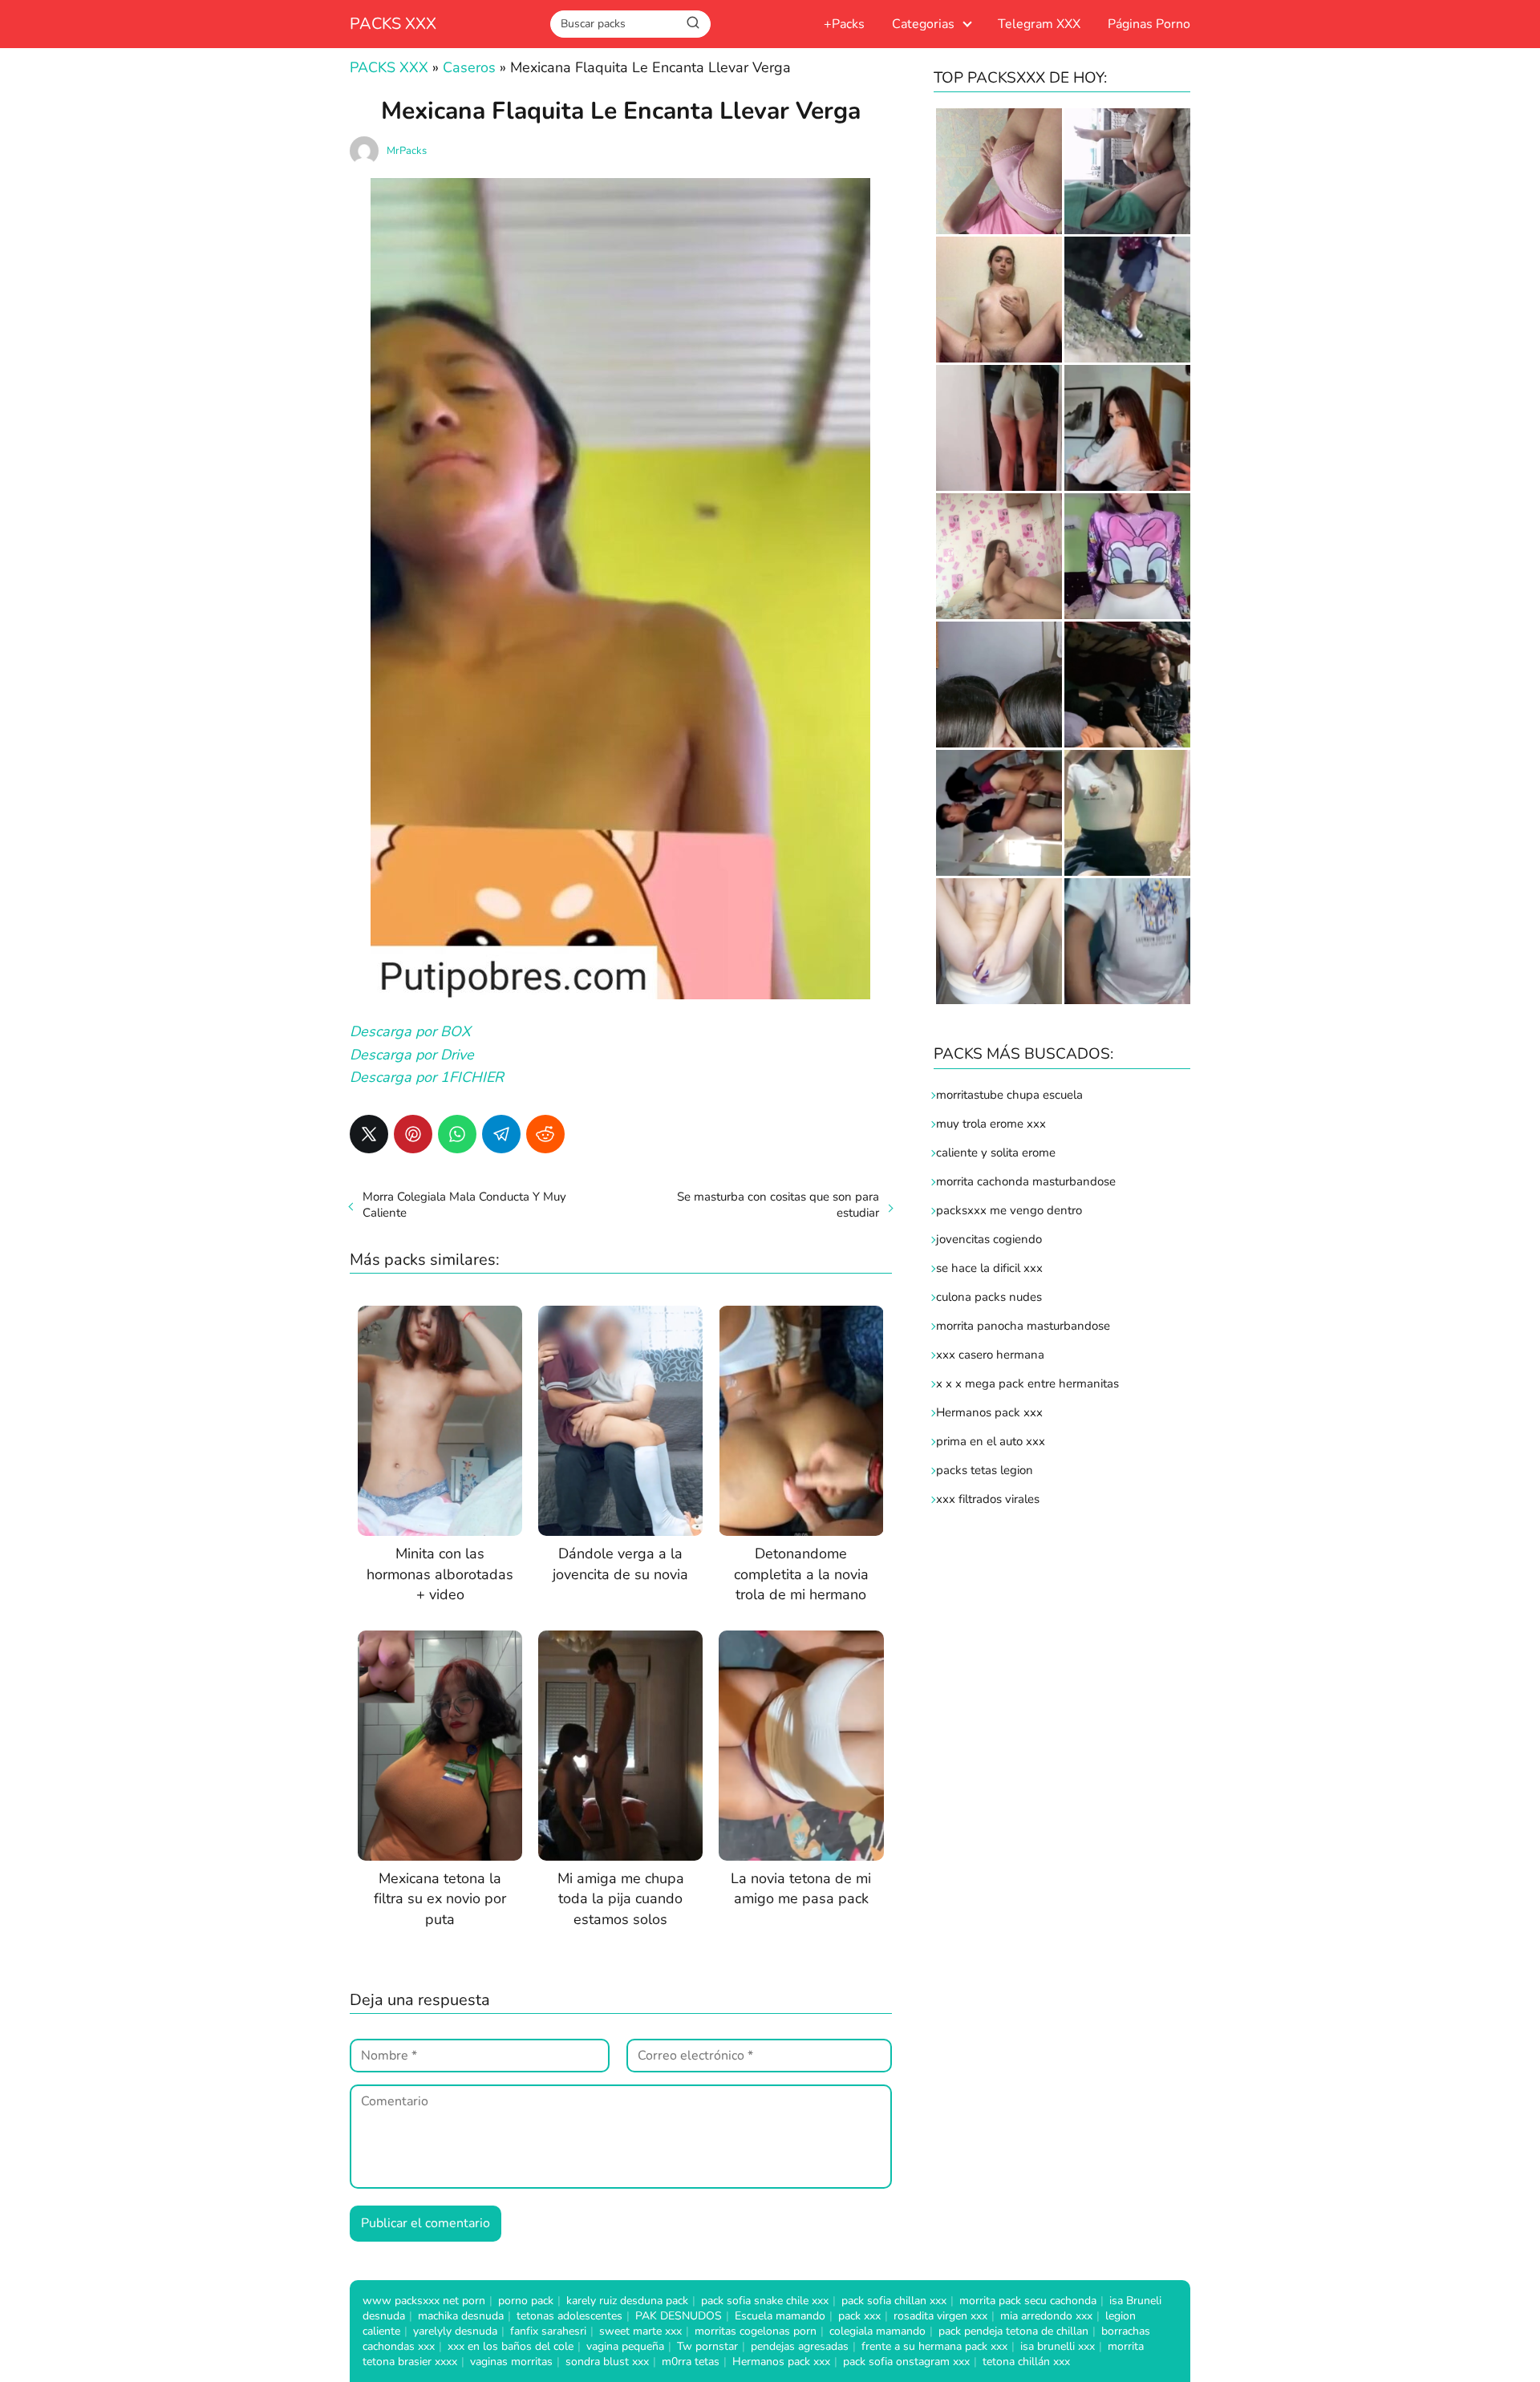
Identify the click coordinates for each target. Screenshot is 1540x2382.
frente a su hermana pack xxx (934, 2346)
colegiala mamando (877, 2331)
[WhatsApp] (457, 1134)
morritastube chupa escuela (1009, 1095)
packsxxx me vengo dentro (1009, 1210)
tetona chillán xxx (1026, 2362)
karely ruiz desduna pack (627, 2301)
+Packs (844, 24)
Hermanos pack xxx (989, 1412)
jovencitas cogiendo (989, 1239)
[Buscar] (693, 23)
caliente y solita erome (996, 1153)
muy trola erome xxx (991, 1124)
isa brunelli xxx (1058, 2346)
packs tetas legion (985, 1470)
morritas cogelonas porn (756, 2331)
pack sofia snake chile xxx (765, 2301)
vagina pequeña (625, 2346)
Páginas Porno (1149, 24)
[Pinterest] (413, 1134)
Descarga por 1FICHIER (427, 1077)
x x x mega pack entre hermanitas (1029, 1383)
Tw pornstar (707, 2346)
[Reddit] (545, 1134)
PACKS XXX (393, 24)
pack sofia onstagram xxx (906, 2362)
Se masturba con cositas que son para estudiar (778, 1205)
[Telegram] (501, 1134)
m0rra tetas (691, 2362)
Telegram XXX (1039, 24)
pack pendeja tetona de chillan (1013, 2331)
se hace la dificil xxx (989, 1268)
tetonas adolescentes (569, 2316)
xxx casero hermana (990, 1355)
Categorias (923, 24)
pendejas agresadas (800, 2346)
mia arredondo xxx (1046, 2316)
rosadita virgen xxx (940, 2316)
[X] (369, 1134)
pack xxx (859, 2316)
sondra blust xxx (607, 2362)
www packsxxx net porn (424, 2301)
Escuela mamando (780, 2316)
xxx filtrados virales (988, 1499)
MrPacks (407, 151)
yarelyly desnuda (455, 2331)
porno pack (526, 2301)
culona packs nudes (989, 1297)
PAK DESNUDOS (679, 2316)
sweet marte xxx (640, 2331)
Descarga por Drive (412, 1055)
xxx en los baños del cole (511, 2346)
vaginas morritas (511, 2362)
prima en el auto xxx (991, 1441)
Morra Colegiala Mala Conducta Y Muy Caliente (464, 1205)
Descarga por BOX (412, 1031)
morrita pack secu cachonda (1028, 2301)
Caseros (469, 67)
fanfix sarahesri (548, 2331)
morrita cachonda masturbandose (1026, 1181)
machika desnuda (461, 2316)
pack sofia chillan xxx (894, 2301)
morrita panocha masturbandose (1023, 1326)
